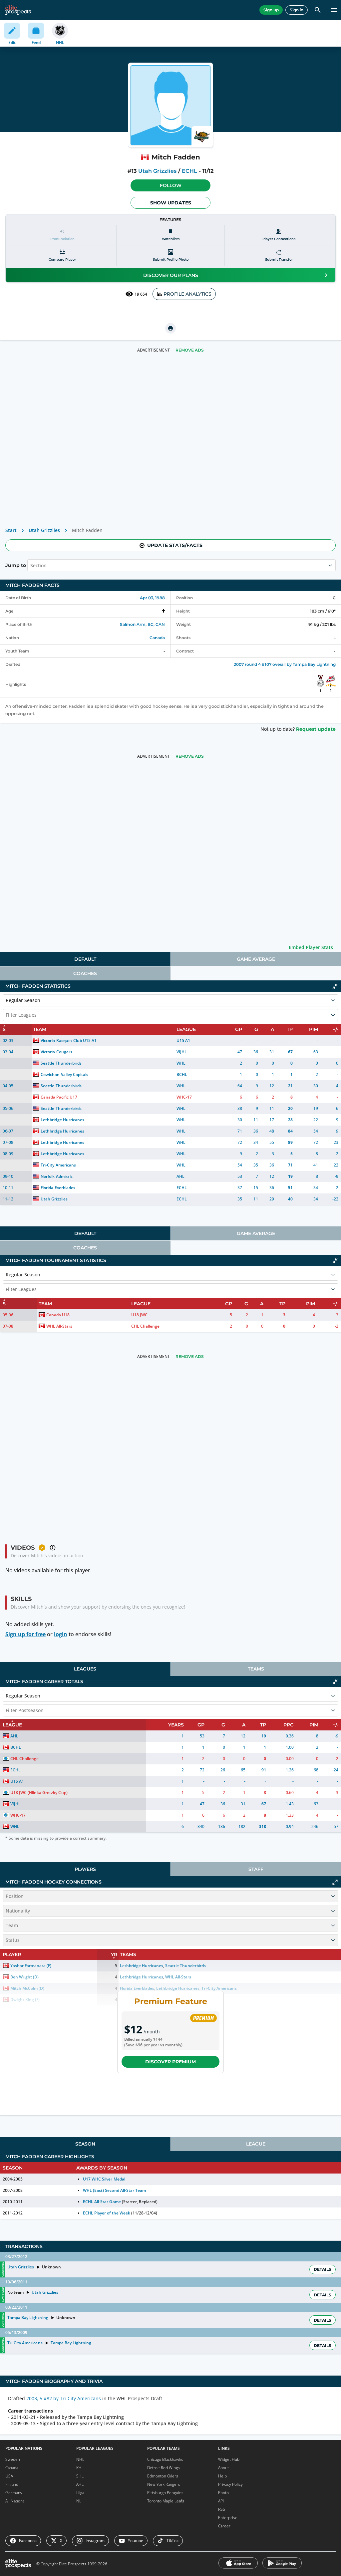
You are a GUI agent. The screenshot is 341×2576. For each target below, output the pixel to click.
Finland (12, 2484)
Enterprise (228, 2518)
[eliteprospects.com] (18, 10)
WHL (181, 1063)
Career (224, 2526)
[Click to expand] (335, 1882)
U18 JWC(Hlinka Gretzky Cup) (39, 1793)
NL (79, 2501)
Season (85, 2144)
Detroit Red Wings (164, 2468)
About (223, 2468)
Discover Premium (170, 2062)
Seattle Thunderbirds (61, 1063)
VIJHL (182, 1052)
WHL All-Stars (59, 1326)
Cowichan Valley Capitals (64, 1074)
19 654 (141, 294)
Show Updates (171, 203)
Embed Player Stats (311, 947)
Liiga (80, 2493)
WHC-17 (184, 1097)
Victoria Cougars (56, 1052)
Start (11, 530)
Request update (316, 729)
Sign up (271, 10)
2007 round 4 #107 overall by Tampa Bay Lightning (285, 664)
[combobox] (31, 565)
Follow (171, 185)
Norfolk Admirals (56, 1176)
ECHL (189, 171)
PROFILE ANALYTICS (187, 294)
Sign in (297, 10)
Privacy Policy (230, 2484)
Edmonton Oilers (163, 2476)
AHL (180, 1176)
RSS (222, 2509)
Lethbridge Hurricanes (62, 1120)
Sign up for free (25, 1634)
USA (9, 2476)
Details (323, 2269)
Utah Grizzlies (157, 171)
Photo (223, 2493)
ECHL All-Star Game (102, 2202)
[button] (170, 185)
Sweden (13, 2459)
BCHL (182, 1074)
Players (85, 1869)
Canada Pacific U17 (59, 1097)
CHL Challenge (145, 1326)
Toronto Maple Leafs (166, 2501)
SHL (80, 2476)
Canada (157, 638)
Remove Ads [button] (190, 350)
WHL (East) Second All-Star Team (114, 2190)
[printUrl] (170, 328)
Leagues (85, 1669)
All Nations (15, 2501)
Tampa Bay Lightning (28, 2318)
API (221, 2501)
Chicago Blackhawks (165, 2459)
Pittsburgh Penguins (165, 2493)
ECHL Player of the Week (106, 2213)
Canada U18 (58, 1315)
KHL (80, 2468)
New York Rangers (164, 2484)
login (61, 1634)
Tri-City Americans (58, 1165)
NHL (80, 2459)
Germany (14, 2493)
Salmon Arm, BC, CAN (142, 624)
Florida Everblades (58, 1188)
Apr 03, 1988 (152, 598)
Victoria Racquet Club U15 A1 (69, 1040)
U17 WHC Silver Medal (104, 2179)
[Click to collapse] (335, 986)
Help (222, 2476)
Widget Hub (229, 2459)
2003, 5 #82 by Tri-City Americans (64, 2398)
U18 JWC (139, 1315)
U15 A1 (183, 1040)
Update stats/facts (175, 545)
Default (85, 959)
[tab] (85, 959)
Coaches (85, 973)
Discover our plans (171, 275)
